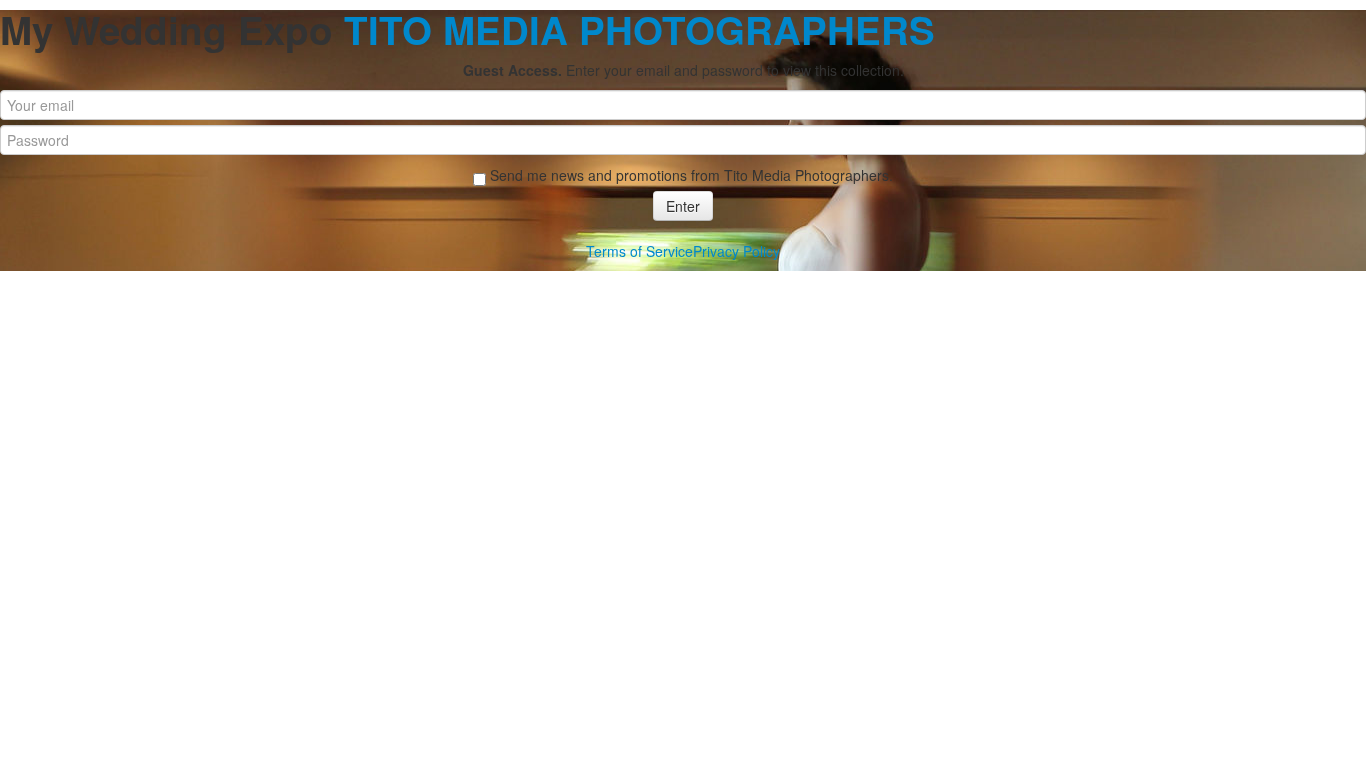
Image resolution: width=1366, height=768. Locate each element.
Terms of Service (639, 251)
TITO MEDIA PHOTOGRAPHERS (639, 29)
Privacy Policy (736, 251)
